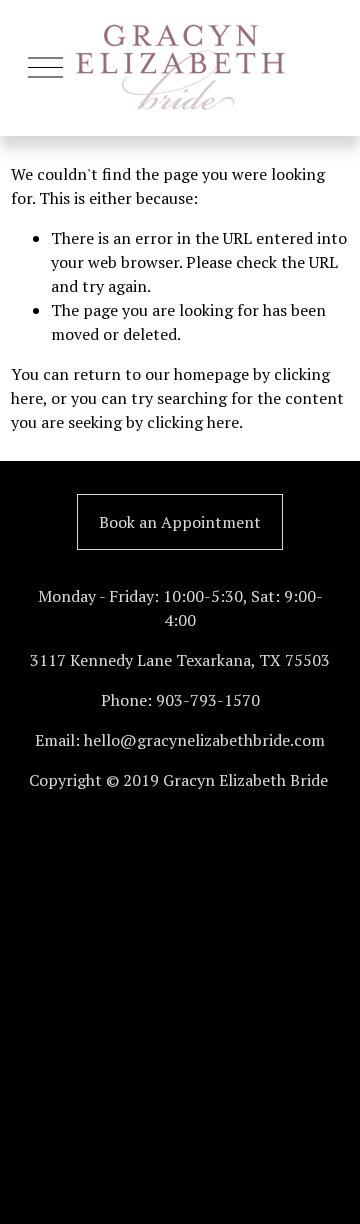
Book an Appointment (180, 522)
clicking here (193, 422)
